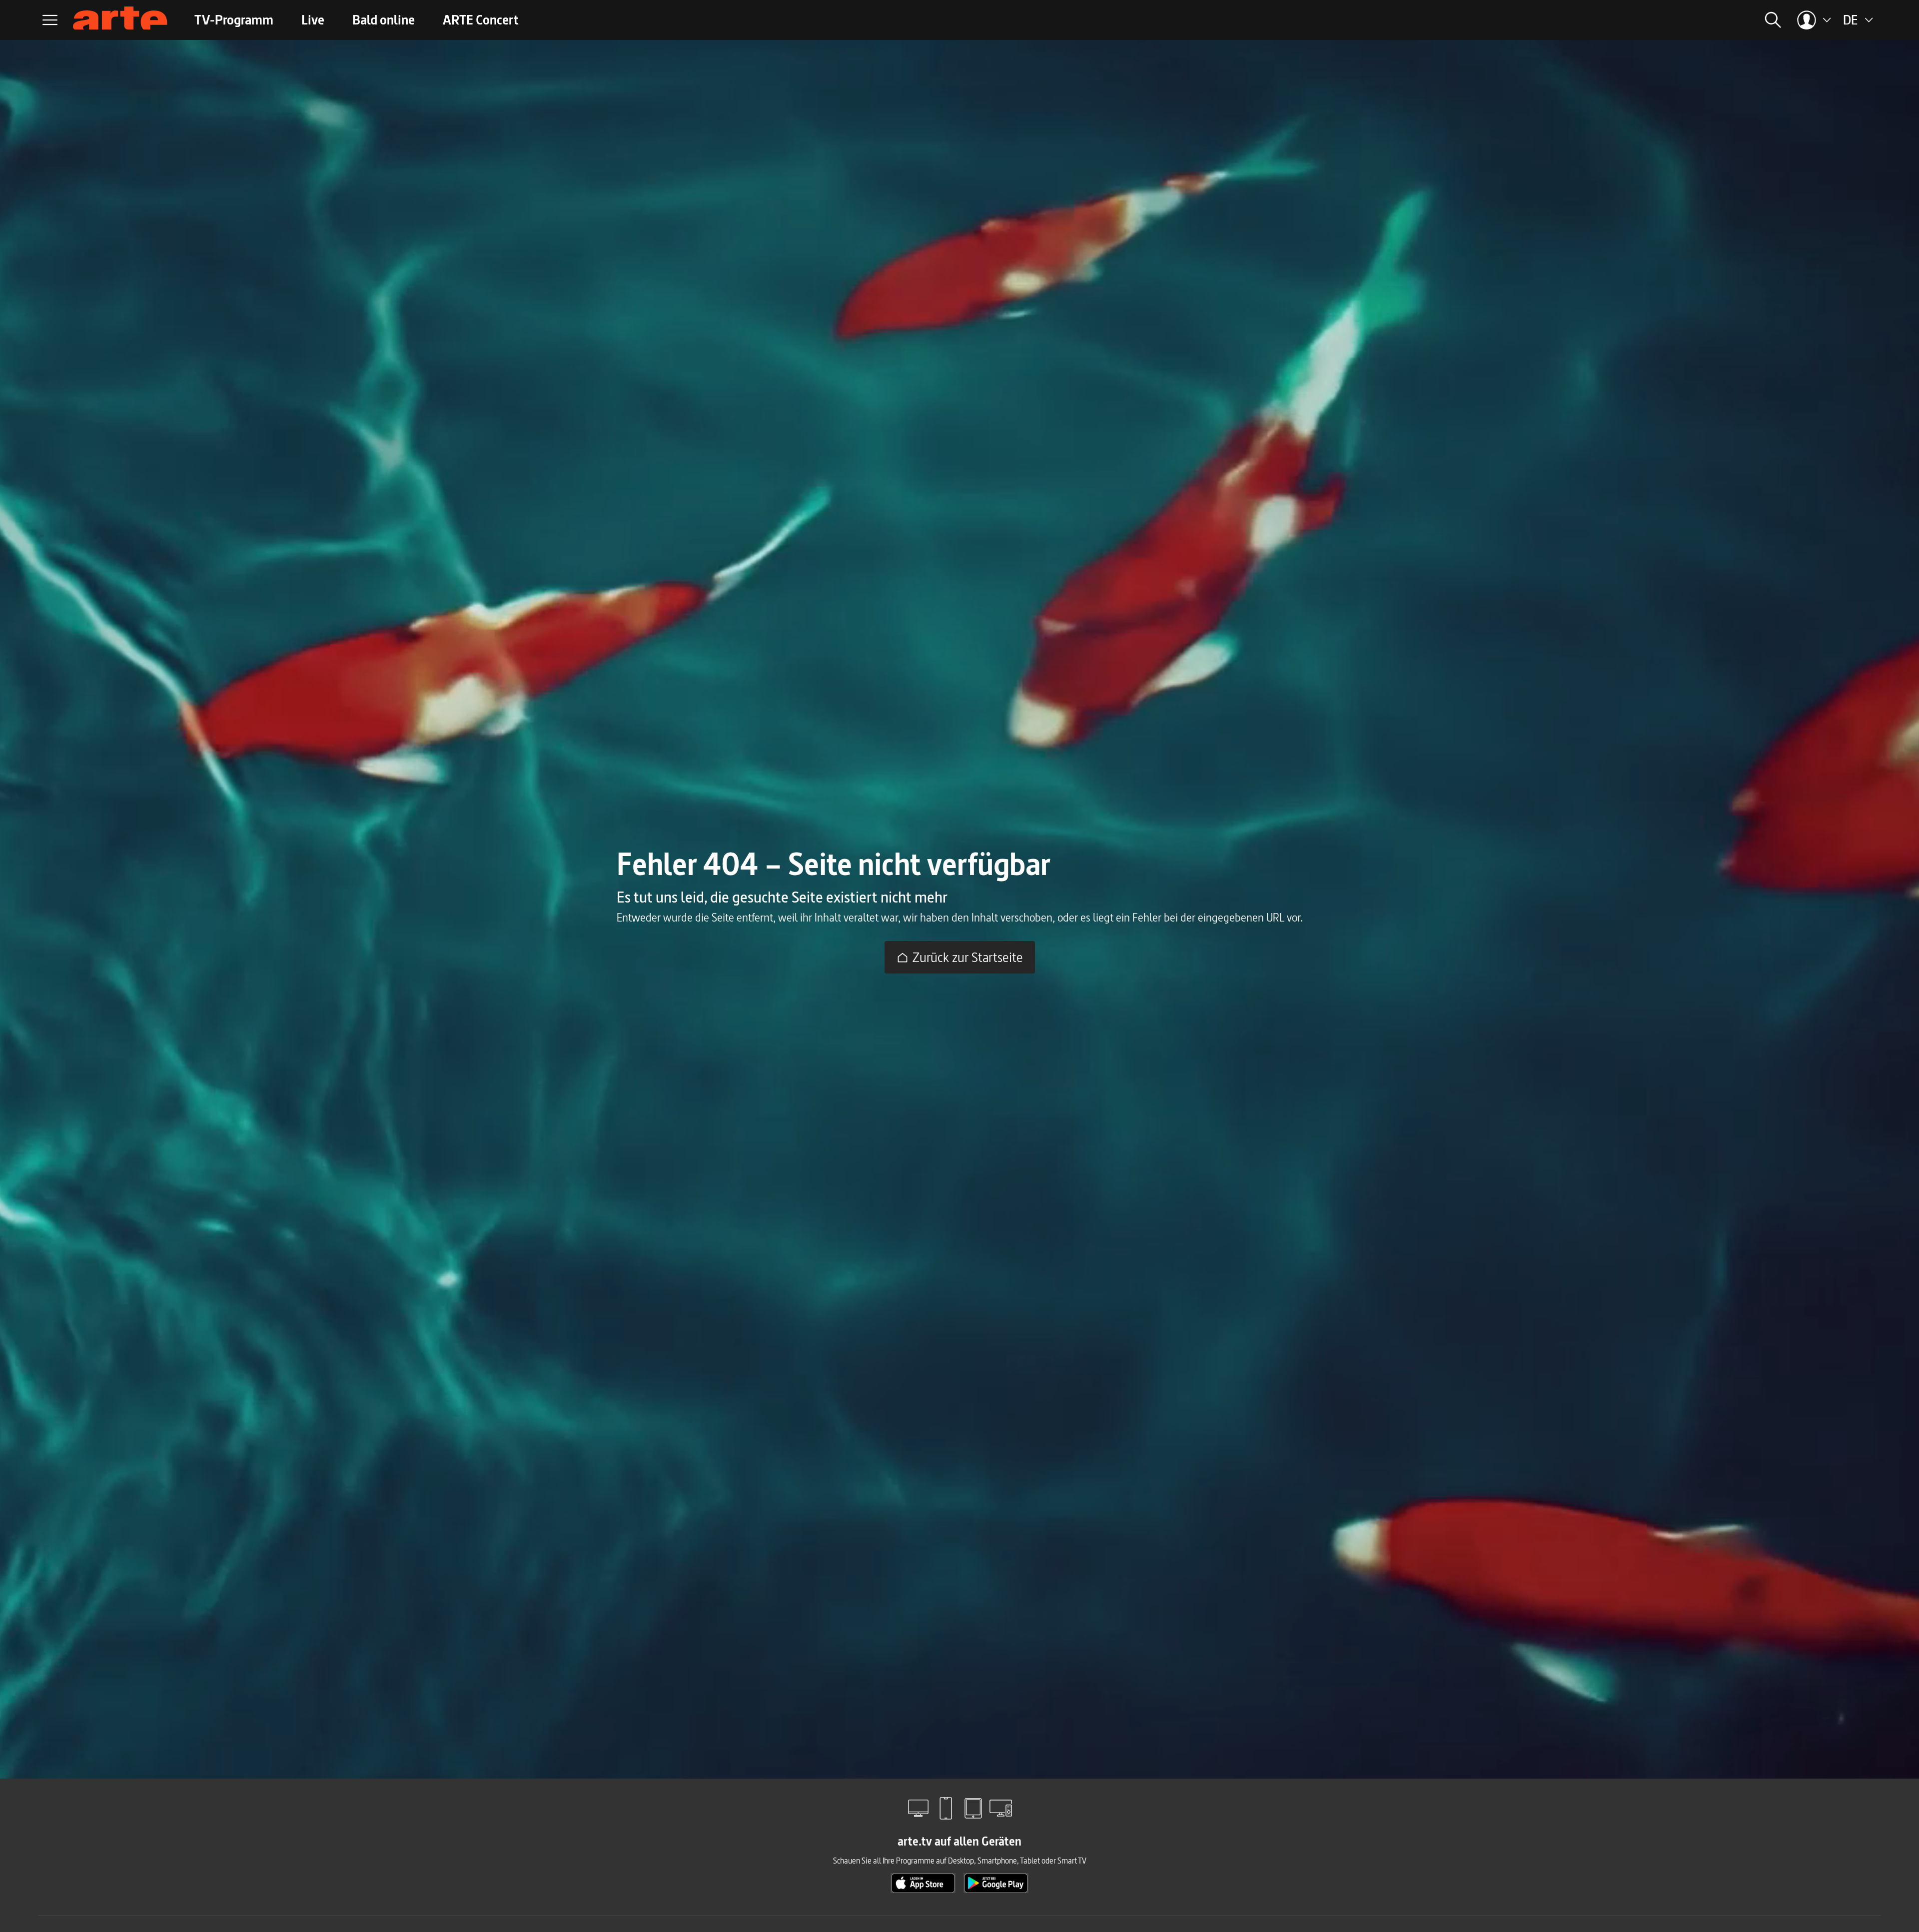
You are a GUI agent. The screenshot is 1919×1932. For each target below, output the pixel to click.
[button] (1648, 20)
